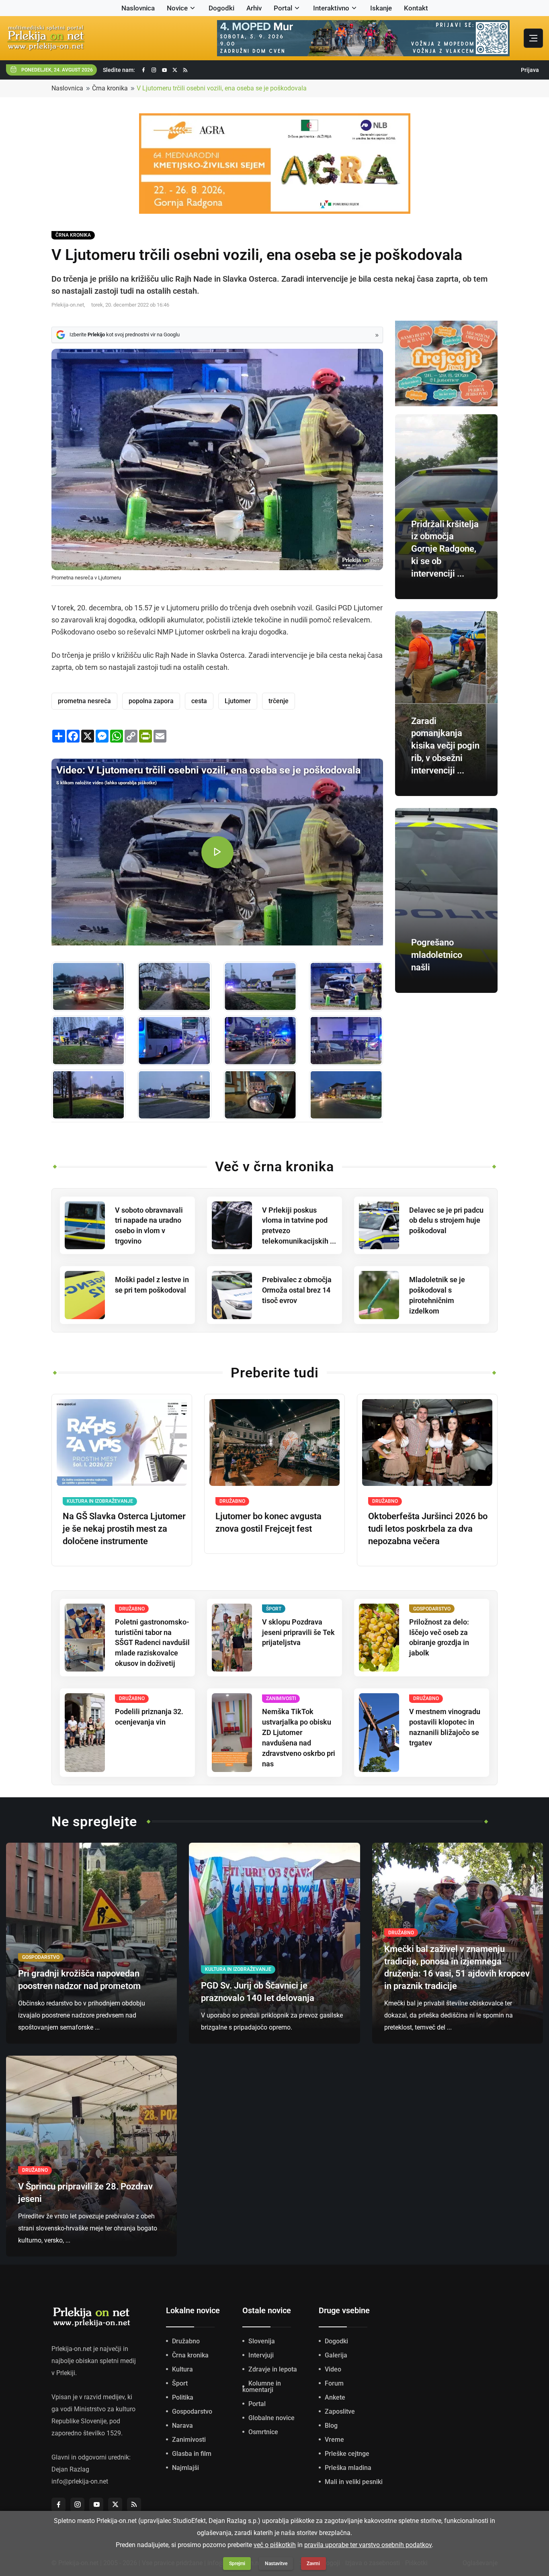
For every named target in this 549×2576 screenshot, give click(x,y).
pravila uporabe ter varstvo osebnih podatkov (368, 2545)
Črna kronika (110, 88)
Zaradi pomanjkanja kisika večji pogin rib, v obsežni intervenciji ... (445, 746)
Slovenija (262, 2341)
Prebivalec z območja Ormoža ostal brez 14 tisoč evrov (297, 1290)
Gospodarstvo (192, 2411)
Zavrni (313, 2564)
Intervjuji (261, 2355)
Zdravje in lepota (273, 2369)
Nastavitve (276, 2564)
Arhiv (254, 8)
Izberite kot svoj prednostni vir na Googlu (125, 335)
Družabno (186, 2341)
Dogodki (221, 8)
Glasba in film (192, 2454)
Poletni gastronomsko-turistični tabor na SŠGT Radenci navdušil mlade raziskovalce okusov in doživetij (152, 1643)
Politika (183, 2397)
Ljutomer (238, 701)
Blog (331, 2426)
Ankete (335, 2397)
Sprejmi (237, 2564)
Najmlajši (185, 2468)
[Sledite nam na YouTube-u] (164, 70)
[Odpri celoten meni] (533, 38)
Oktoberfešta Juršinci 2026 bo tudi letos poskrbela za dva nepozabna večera (428, 1529)
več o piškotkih (275, 2545)
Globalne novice (271, 2418)
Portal (283, 8)
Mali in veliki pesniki (354, 2482)
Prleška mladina (348, 2468)
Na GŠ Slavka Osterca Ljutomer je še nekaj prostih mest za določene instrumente (124, 1529)
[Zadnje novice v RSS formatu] (185, 70)
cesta (199, 701)
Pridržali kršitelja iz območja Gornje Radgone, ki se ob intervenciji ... (445, 549)
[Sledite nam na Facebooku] (143, 70)
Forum (334, 2383)
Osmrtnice (263, 2432)
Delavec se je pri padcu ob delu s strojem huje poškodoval (446, 1220)
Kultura (182, 2369)
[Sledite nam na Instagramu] (154, 70)
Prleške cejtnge (347, 2454)
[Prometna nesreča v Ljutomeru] (88, 987)
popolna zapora (151, 701)
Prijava (530, 70)
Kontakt (416, 8)
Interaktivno (331, 8)
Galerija (336, 2355)
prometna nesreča (84, 701)
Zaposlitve (340, 2411)
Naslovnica (138, 8)
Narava (182, 2426)
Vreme (334, 2440)
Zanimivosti (189, 2440)
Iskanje (381, 8)
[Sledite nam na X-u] (175, 70)
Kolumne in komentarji (262, 2387)
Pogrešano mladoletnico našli (437, 955)
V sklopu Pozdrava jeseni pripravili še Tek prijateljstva (298, 1632)
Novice (177, 8)
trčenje (279, 701)
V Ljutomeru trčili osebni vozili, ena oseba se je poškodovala (222, 88)
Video (333, 2369)
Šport (180, 2383)
